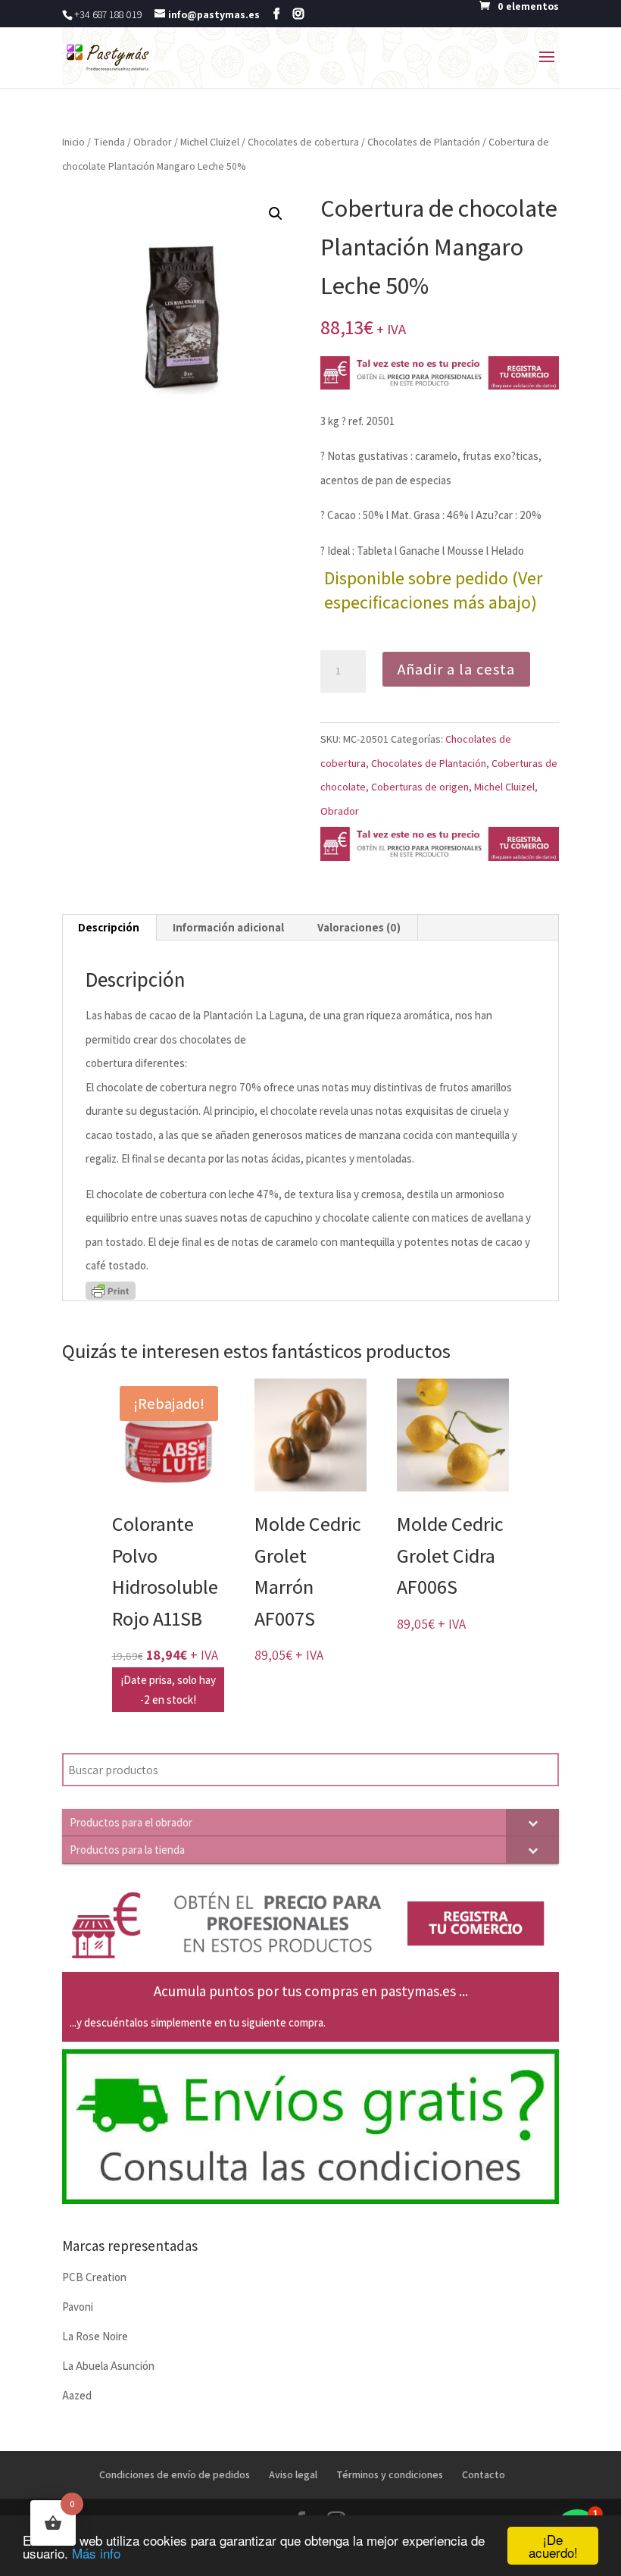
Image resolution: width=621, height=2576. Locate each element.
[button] (276, 214)
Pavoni (78, 2307)
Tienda (109, 142)
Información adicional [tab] (228, 927)
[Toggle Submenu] (532, 1822)
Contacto (484, 2474)
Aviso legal (293, 2474)
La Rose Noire (95, 2336)
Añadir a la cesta (456, 669)
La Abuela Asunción (108, 2366)
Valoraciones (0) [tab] (359, 927)
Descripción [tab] (109, 927)
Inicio (73, 142)
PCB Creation (94, 2277)
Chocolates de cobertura (303, 142)
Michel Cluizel (210, 142)
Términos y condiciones (390, 2474)
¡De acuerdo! (553, 2546)
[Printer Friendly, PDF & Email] (111, 1290)
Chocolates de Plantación (424, 142)
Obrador (153, 142)
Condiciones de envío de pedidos (175, 2474)
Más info (96, 2553)
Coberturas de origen (420, 787)
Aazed (77, 2395)
